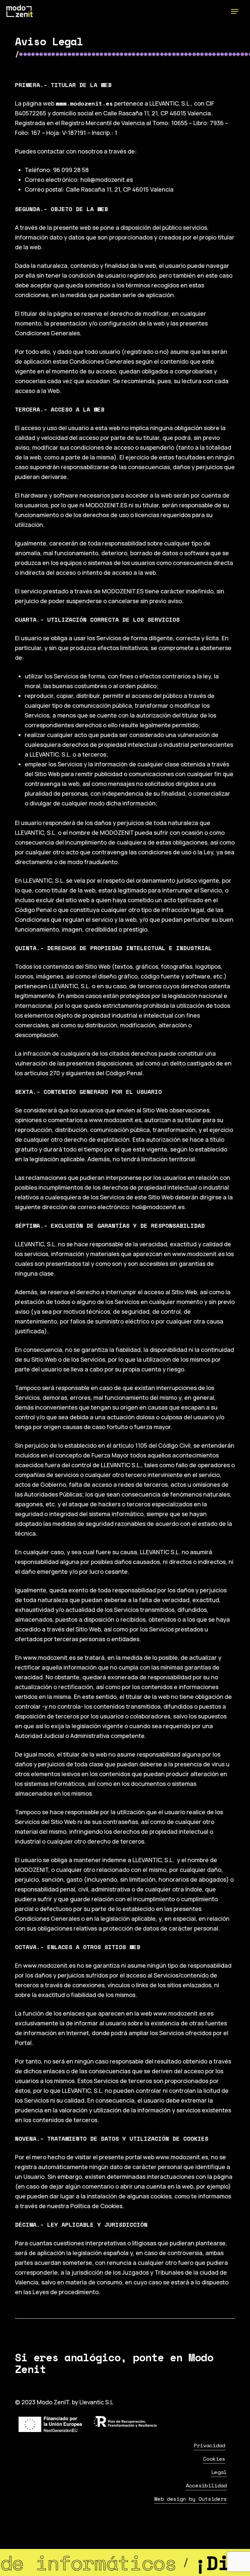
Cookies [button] (214, 2459)
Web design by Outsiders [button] (191, 2499)
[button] (235, 11)
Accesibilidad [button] (206, 2485)
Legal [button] (219, 2472)
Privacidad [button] (209, 2445)
